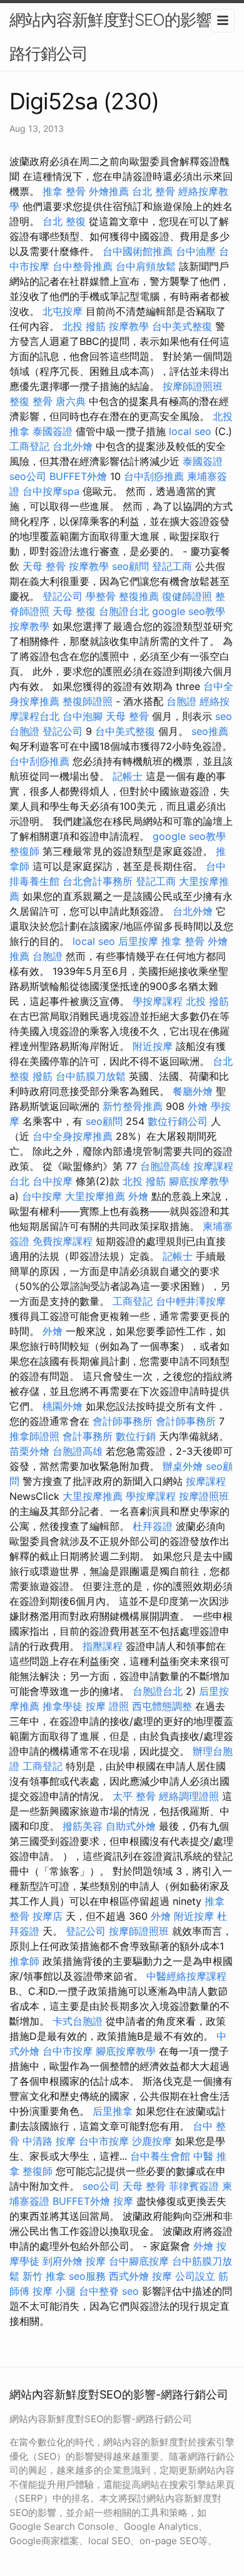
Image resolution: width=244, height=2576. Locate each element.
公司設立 (195, 2276)
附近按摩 (153, 1046)
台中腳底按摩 (139, 2261)
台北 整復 (64, 221)
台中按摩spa (51, 491)
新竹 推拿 (44, 2276)
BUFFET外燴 (78, 476)
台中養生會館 (160, 2156)
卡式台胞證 (78, 2021)
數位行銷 (136, 1436)
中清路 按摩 (49, 2141)
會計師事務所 (123, 1421)
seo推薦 (210, 731)
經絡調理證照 (189, 1796)
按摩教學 (129, 326)
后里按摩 (138, 941)
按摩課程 (206, 1481)
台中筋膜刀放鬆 (91, 1076)
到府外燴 (63, 2261)
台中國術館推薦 (138, 251)
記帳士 (128, 776)
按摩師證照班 (193, 386)
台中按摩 (53, 1181)
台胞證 (181, 701)
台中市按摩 (68, 2051)
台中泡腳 (83, 716)
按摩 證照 (107, 1706)
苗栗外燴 (29, 1451)
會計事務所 (88, 1436)
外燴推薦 (109, 191)
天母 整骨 (44, 566)
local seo (190, 431)
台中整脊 (99, 2291)
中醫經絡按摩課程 (186, 1976)
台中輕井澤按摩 (191, 1301)
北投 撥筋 (84, 326)
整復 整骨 (31, 401)
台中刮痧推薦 (154, 476)
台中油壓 (196, 251)
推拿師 (24, 1961)
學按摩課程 (158, 1001)
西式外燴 (129, 2276)
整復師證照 (88, 701)
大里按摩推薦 (95, 1196)
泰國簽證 (53, 431)
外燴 (198, 1106)
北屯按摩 (63, 311)
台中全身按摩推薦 (73, 1136)
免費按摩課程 (63, 1241)
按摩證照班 (204, 1496)
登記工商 (172, 566)
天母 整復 (74, 611)
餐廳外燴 (193, 1091)
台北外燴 (73, 446)
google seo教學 (189, 611)
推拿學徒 (63, 1706)
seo (224, 716)
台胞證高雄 (165, 1166)
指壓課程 (103, 1646)
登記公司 (63, 596)
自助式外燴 (131, 1826)
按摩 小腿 (54, 2291)
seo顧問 (130, 566)
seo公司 (28, 476)
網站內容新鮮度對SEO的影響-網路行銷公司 (122, 37)
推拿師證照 (34, 1436)
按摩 (123, 2201)
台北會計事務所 (98, 881)
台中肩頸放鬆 (146, 266)
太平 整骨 (134, 1796)
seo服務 (87, 2276)
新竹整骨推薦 (133, 1106)
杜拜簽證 (153, 1526)
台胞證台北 (124, 611)
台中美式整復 (182, 326)
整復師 (24, 851)
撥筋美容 (83, 1826)
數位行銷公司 (178, 1121)
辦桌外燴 (183, 1466)
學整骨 (101, 596)
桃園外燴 (63, 1406)
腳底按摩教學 (199, 1181)
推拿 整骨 (64, 191)
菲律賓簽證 (194, 2186)
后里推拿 (113, 2111)
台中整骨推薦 (83, 266)
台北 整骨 (154, 191)
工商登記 (29, 446)
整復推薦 (139, 596)
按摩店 (48, 1916)
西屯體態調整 (162, 1706)
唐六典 (71, 401)
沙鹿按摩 (152, 2141)
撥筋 (43, 1076)
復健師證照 (187, 596)
